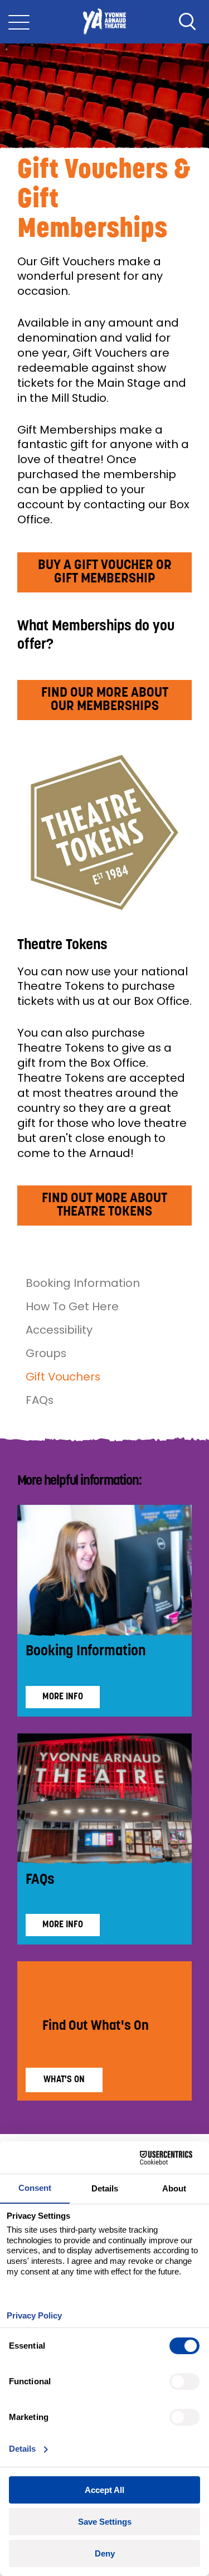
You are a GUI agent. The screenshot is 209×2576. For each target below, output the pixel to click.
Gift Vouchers (63, 1377)
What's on (64, 2080)
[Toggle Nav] (19, 22)
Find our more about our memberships (105, 700)
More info (63, 1697)
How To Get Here (72, 1306)
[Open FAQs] (105, 1799)
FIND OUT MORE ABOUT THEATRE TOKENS (104, 1206)
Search (187, 22)
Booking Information (83, 1283)
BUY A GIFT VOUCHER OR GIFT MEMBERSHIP (105, 572)
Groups (46, 1353)
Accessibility (59, 1330)
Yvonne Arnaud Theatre (104, 22)
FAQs (40, 1400)
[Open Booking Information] (105, 1571)
